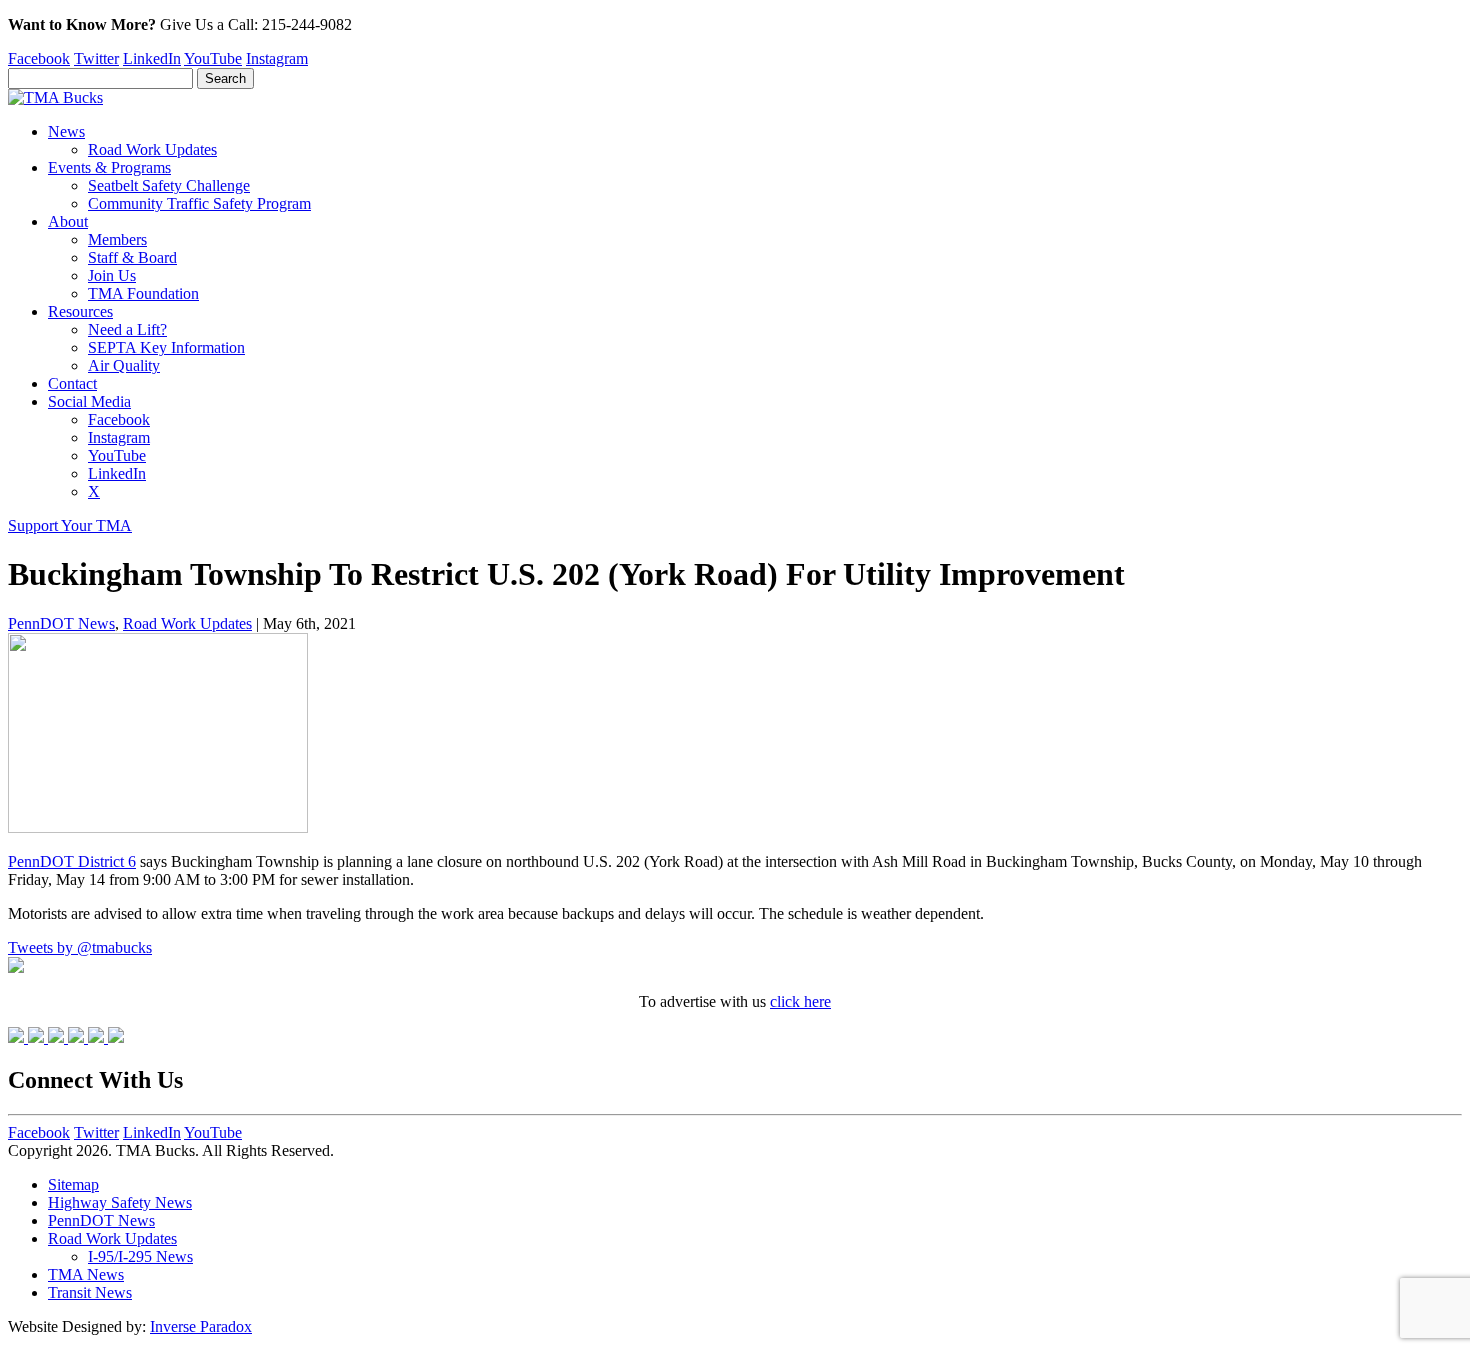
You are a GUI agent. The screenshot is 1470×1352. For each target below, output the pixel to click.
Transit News (90, 1292)
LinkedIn (152, 58)
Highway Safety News (120, 1202)
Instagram (277, 58)
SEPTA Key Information (166, 347)
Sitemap (73, 1184)
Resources (80, 311)
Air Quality (124, 365)
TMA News (86, 1274)
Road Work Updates (152, 149)
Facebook (39, 58)
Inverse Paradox (201, 1326)
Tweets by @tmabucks (80, 947)
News (66, 131)
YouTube (213, 58)
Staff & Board (132, 257)
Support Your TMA (70, 525)
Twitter (96, 58)
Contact (72, 383)
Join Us (112, 275)
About (68, 221)
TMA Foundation (143, 293)
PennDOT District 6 (72, 861)
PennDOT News (61, 623)
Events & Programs (109, 167)
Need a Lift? (127, 329)
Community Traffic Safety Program (199, 203)
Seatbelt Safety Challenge (169, 185)
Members (117, 239)
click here (800, 1001)
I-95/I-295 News (140, 1256)
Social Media (89, 401)
